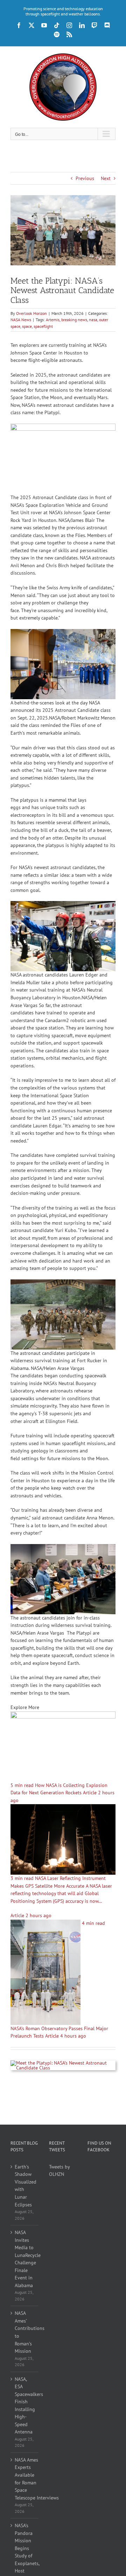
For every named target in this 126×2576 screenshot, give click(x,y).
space (27, 326)
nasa (93, 320)
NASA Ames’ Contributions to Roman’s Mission (25, 2332)
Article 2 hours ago (31, 1915)
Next (106, 178)
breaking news (74, 320)
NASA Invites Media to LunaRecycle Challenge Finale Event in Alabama (25, 2259)
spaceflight (43, 326)
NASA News (21, 320)
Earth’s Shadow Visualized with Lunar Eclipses (25, 2186)
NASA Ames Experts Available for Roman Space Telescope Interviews (25, 2479)
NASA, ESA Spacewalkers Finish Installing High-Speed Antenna (25, 2406)
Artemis (53, 320)
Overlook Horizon (31, 313)
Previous (85, 178)
